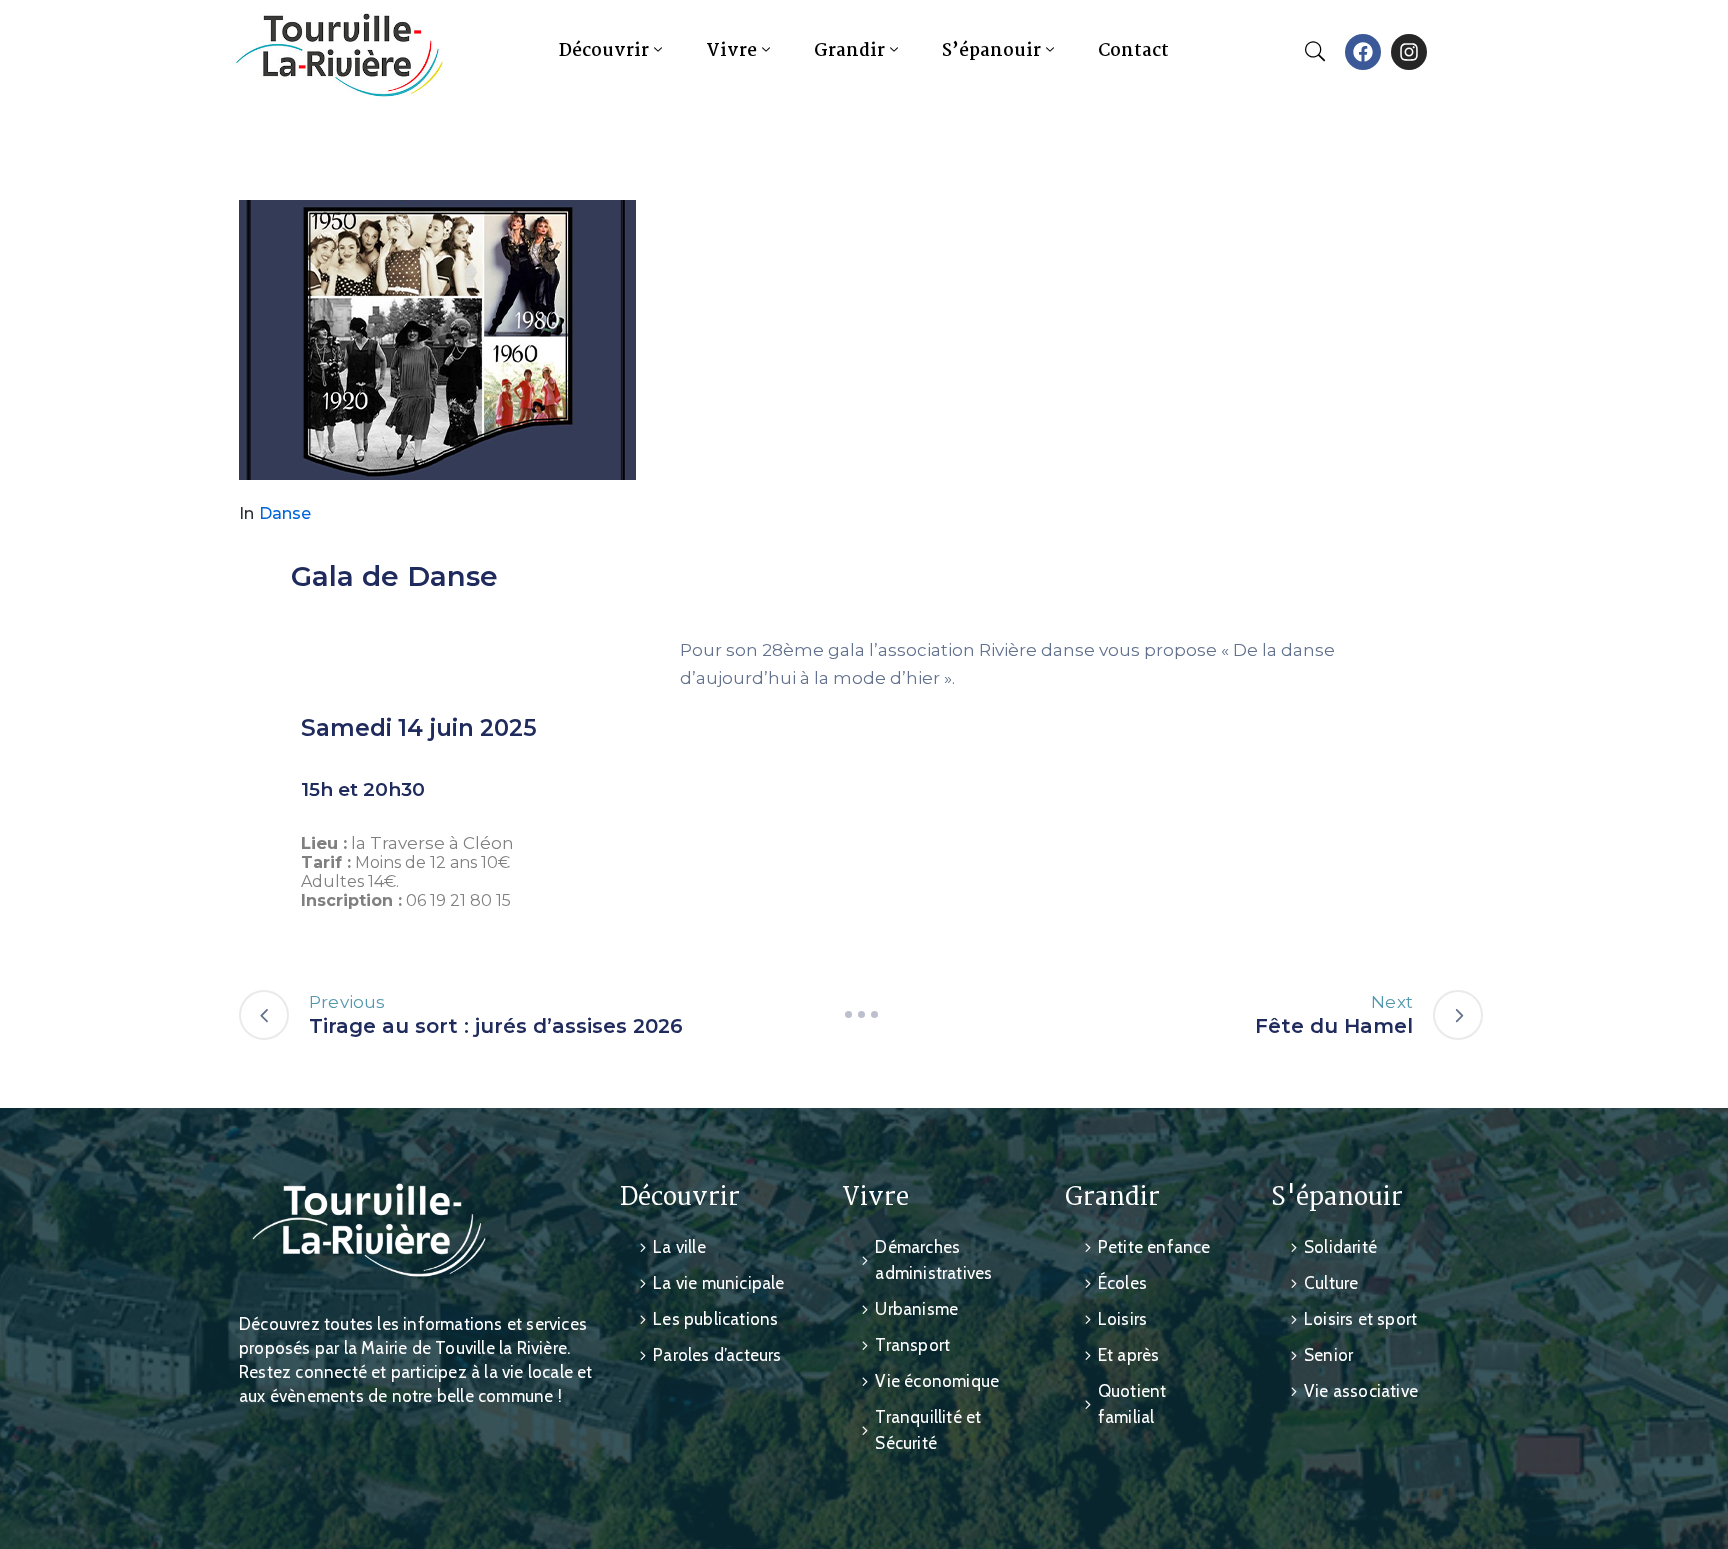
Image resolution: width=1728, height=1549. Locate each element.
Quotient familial (1132, 1404)
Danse (285, 513)
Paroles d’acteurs (717, 1355)
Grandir (849, 51)
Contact (1133, 51)
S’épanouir (991, 51)
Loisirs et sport (1360, 1319)
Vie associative (1361, 1391)
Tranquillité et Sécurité (928, 1430)
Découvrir (604, 51)
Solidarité (1340, 1247)
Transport (912, 1345)
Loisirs (1122, 1319)
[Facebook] (1363, 52)
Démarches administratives (933, 1260)
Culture (1331, 1283)
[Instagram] (1409, 52)
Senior (1328, 1355)
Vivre (731, 51)
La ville (679, 1247)
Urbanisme (916, 1309)
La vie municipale (718, 1283)
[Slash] (861, 1015)
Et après (1129, 1355)
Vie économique (937, 1381)
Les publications (715, 1319)
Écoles (1122, 1283)
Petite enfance (1154, 1247)
